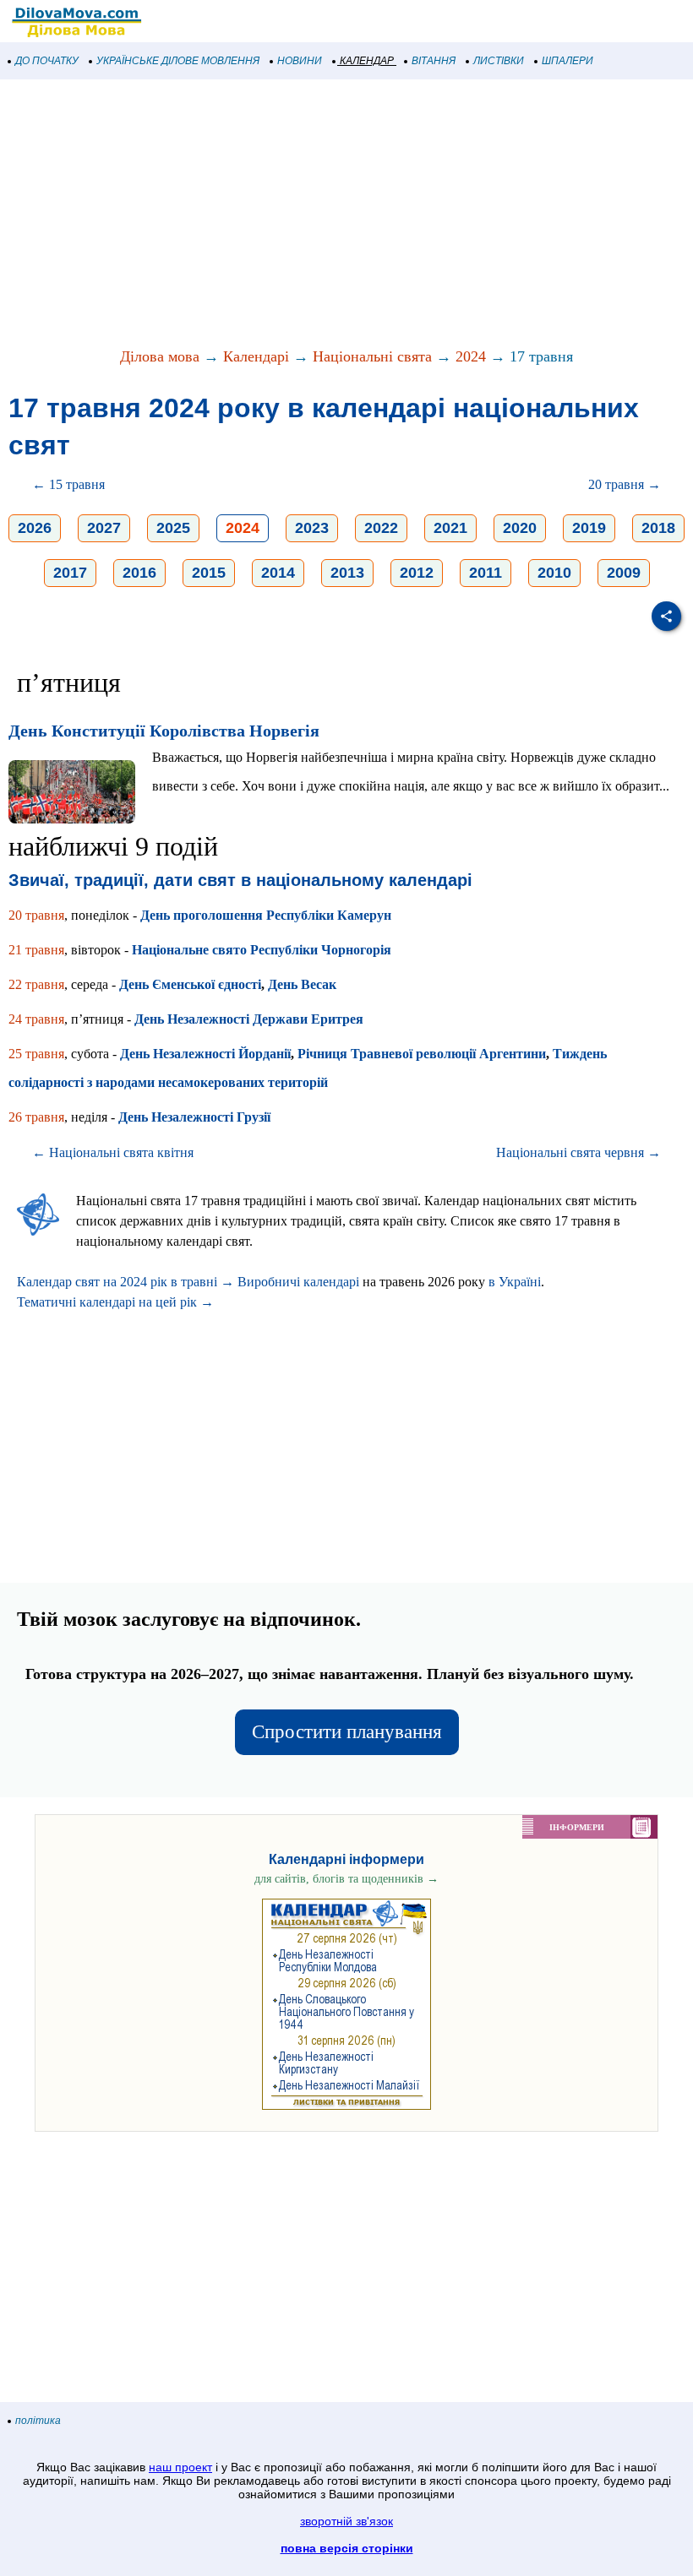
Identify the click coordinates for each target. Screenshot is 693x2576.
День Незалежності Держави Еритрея (249, 1019)
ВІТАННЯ (434, 61)
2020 (520, 528)
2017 (70, 573)
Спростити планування (347, 1732)
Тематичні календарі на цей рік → (115, 1302)
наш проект (180, 2467)
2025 (173, 528)
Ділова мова (160, 356)
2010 (554, 573)
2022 (381, 528)
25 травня (36, 1054)
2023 (312, 528)
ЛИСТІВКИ (499, 61)
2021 (450, 528)
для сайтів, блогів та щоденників (346, 1879)
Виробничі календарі (298, 1282)
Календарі (256, 356)
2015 (209, 573)
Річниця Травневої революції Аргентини (422, 1054)
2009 (624, 573)
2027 (104, 528)
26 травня (36, 1117)
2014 (278, 573)
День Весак (302, 984)
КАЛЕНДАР (367, 61)
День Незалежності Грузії (194, 1117)
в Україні (515, 1282)
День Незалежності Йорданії (205, 1054)
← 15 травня (68, 484)
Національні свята (372, 356)
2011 (486, 573)
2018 (658, 528)
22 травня (36, 984)
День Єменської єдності (190, 984)
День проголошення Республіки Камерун (266, 915)
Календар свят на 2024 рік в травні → (126, 1282)
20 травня (36, 915)
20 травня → (625, 484)
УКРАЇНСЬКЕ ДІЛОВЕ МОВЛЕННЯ (178, 61)
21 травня (36, 950)
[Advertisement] (346, 215)
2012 (417, 573)
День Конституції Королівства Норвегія (164, 731)
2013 (347, 573)
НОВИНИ (300, 61)
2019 (589, 528)
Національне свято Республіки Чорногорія (262, 950)
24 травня (36, 1019)
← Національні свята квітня (113, 1152)
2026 (35, 528)
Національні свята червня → (578, 1152)
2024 (471, 356)
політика (38, 2421)
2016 (139, 573)
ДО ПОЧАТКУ (47, 61)
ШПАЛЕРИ (567, 61)
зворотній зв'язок (346, 2521)
